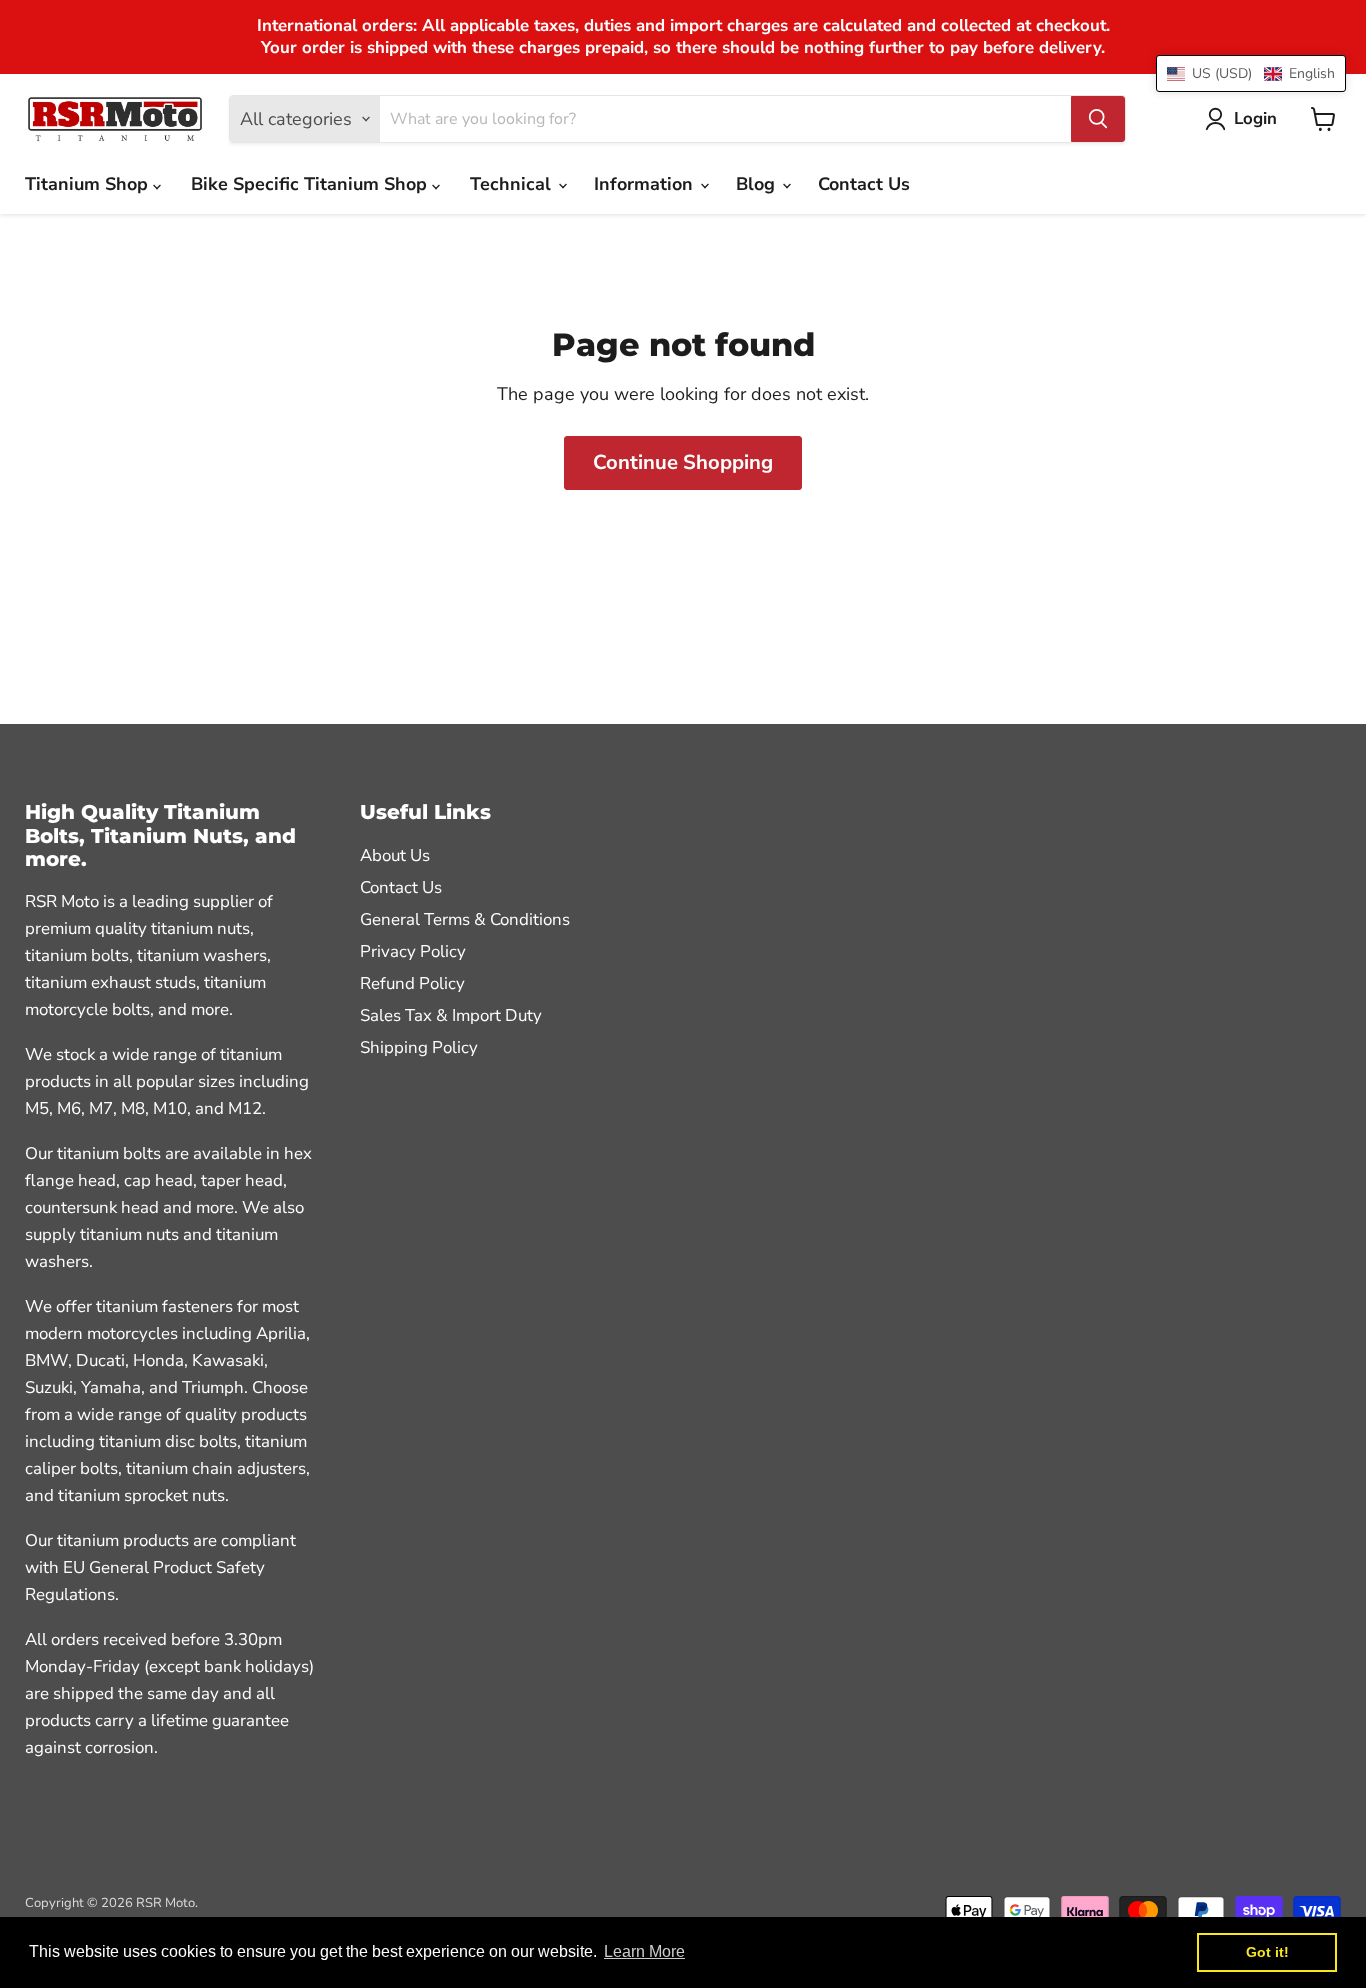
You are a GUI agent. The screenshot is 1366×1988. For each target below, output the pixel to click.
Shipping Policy (419, 1047)
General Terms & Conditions (465, 919)
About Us (395, 855)
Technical (513, 184)
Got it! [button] (1267, 1952)
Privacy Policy (413, 951)
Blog (758, 184)
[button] (1251, 73)
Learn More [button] (644, 1951)
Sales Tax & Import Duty (451, 1015)
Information (646, 184)
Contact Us (864, 184)
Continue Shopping (683, 462)
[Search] (1098, 119)
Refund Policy (412, 983)
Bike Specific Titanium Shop (311, 184)
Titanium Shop (89, 184)
